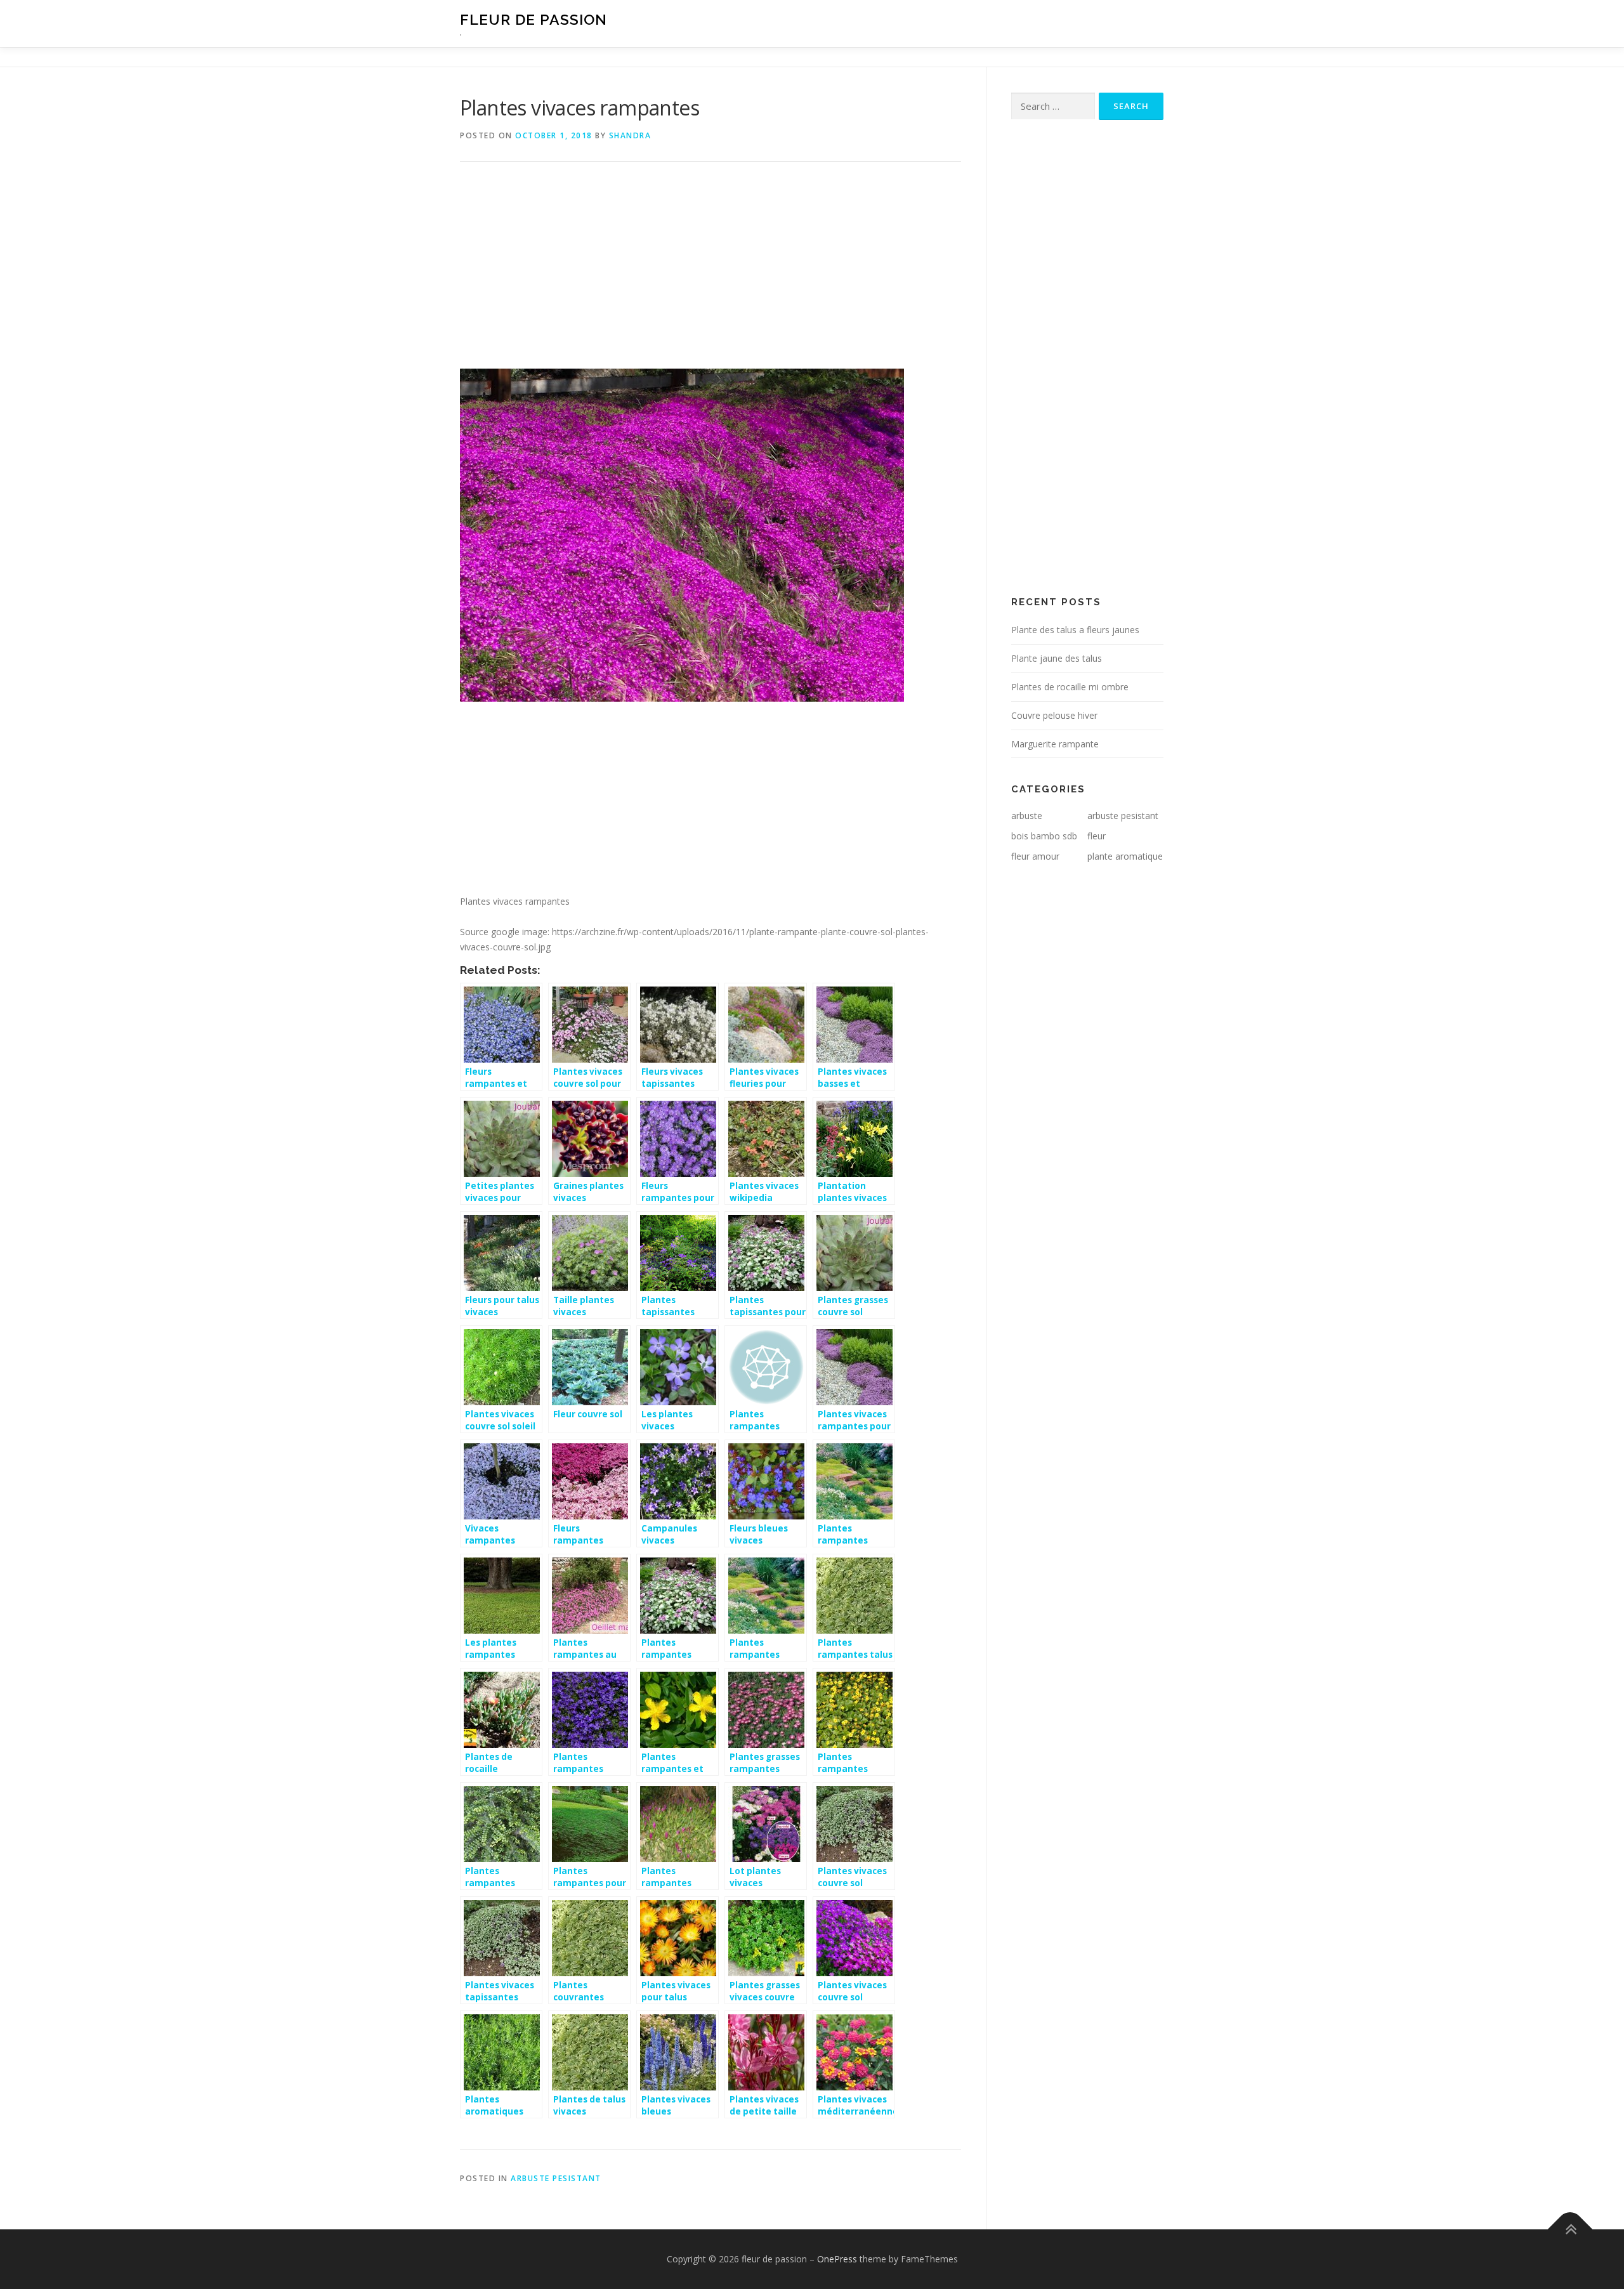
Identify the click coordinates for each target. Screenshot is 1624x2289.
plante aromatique (1125, 856)
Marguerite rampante (1055, 744)
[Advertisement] (710, 275)
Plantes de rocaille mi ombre (1070, 687)
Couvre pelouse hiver (1054, 715)
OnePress (837, 2259)
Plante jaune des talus (1057, 658)
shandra (630, 135)
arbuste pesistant (556, 2178)
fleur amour (1035, 856)
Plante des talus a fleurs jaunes (1075, 630)
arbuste (1027, 816)
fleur (1097, 836)
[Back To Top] (1570, 2230)
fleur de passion (534, 19)
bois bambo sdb (1044, 836)
